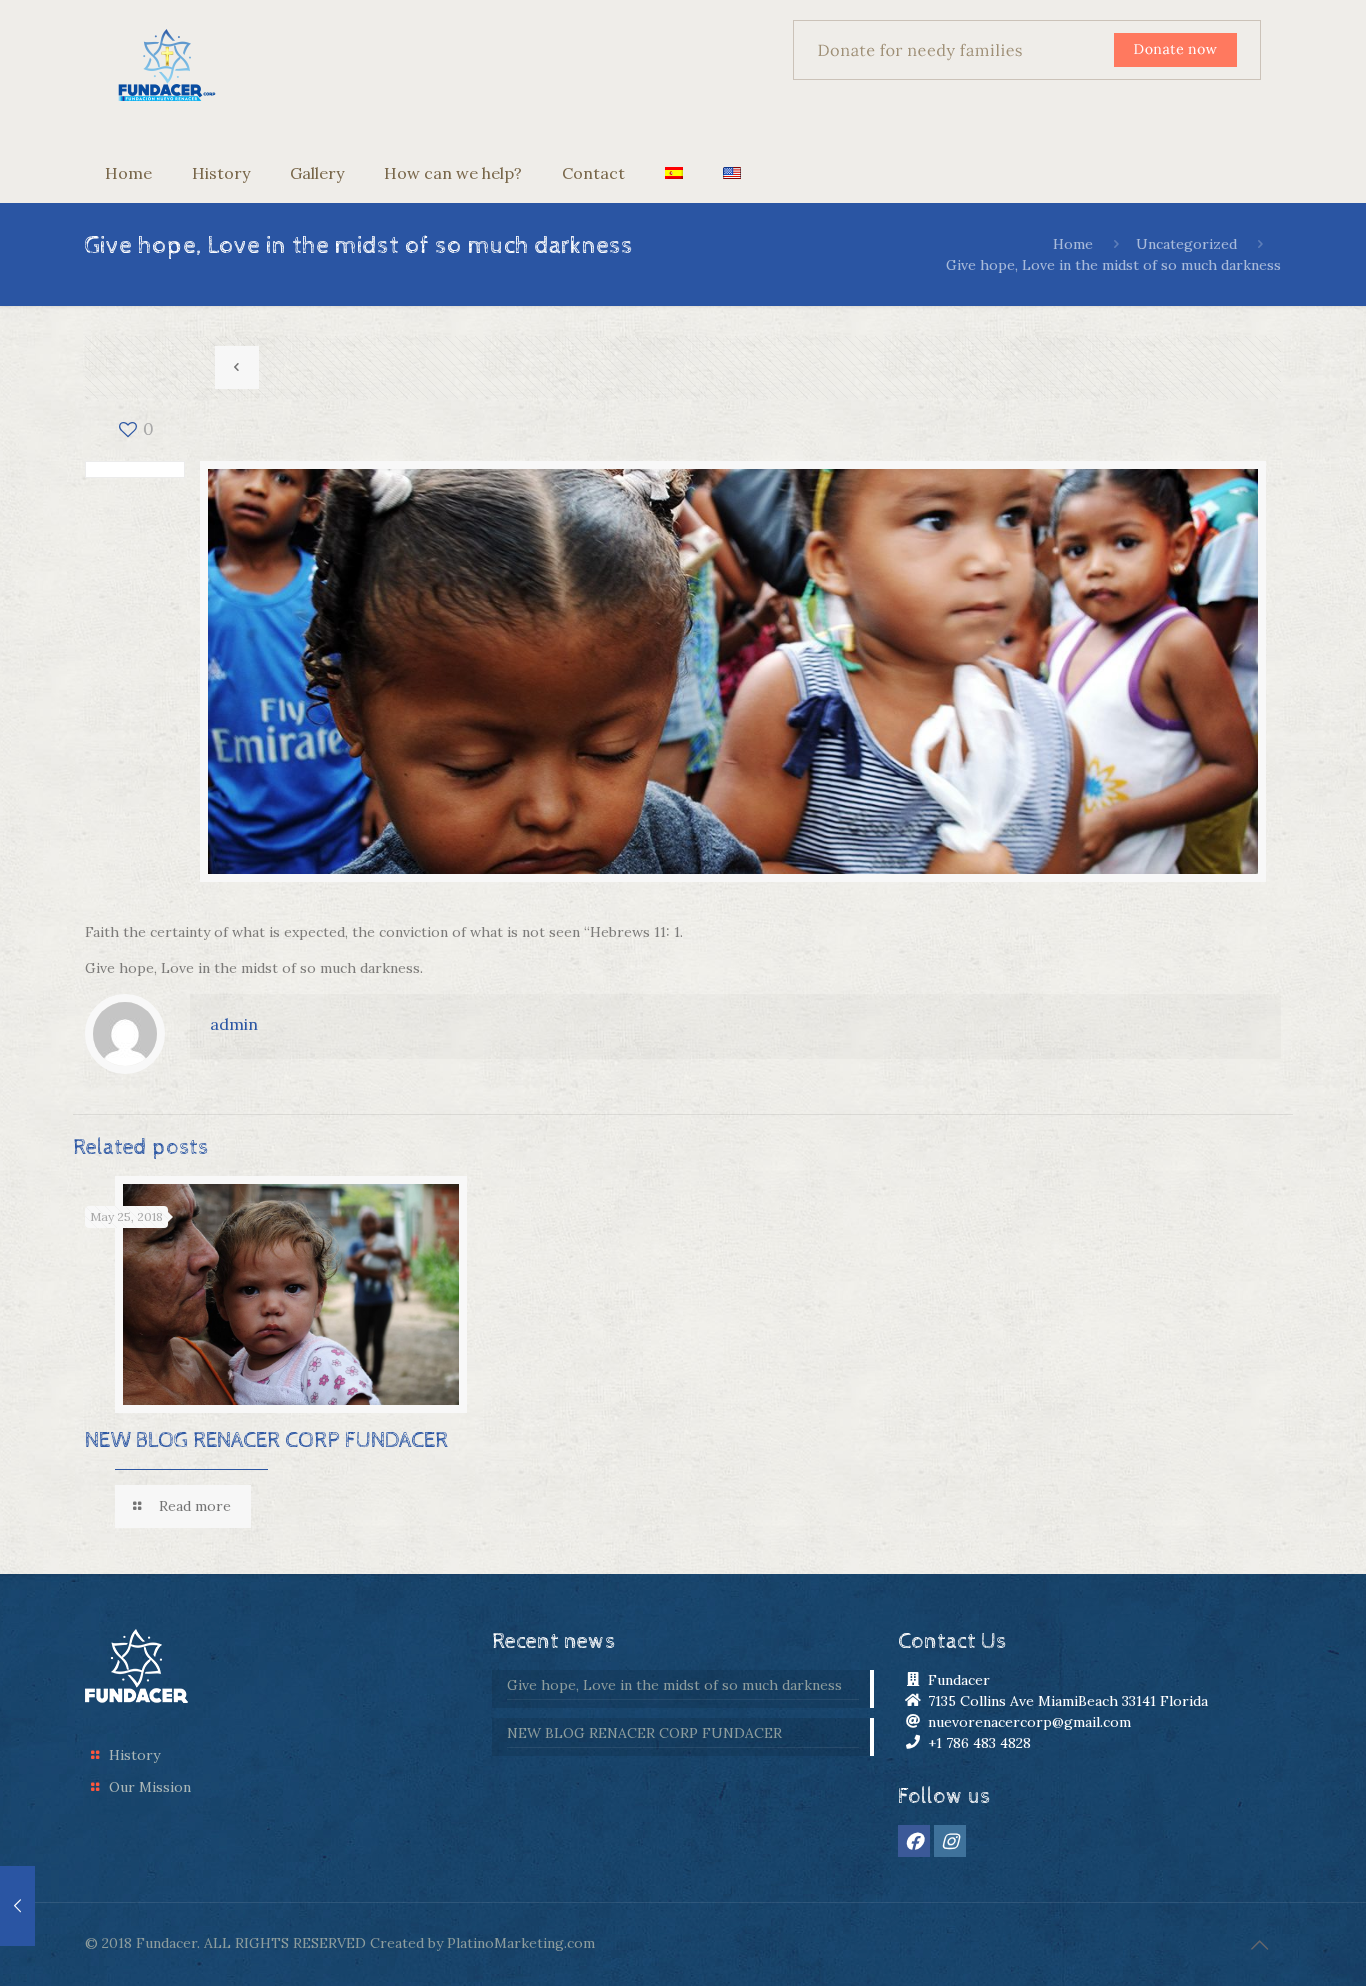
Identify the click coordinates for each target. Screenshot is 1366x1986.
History (134, 1755)
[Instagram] (950, 1841)
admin (234, 1024)
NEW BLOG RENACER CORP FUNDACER (266, 1441)
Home (1073, 244)
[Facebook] (914, 1841)
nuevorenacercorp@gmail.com (1029, 1722)
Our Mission (150, 1787)
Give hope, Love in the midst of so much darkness (674, 1685)
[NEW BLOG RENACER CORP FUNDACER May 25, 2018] (17, 1906)
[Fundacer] (166, 66)
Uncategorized (1186, 244)
